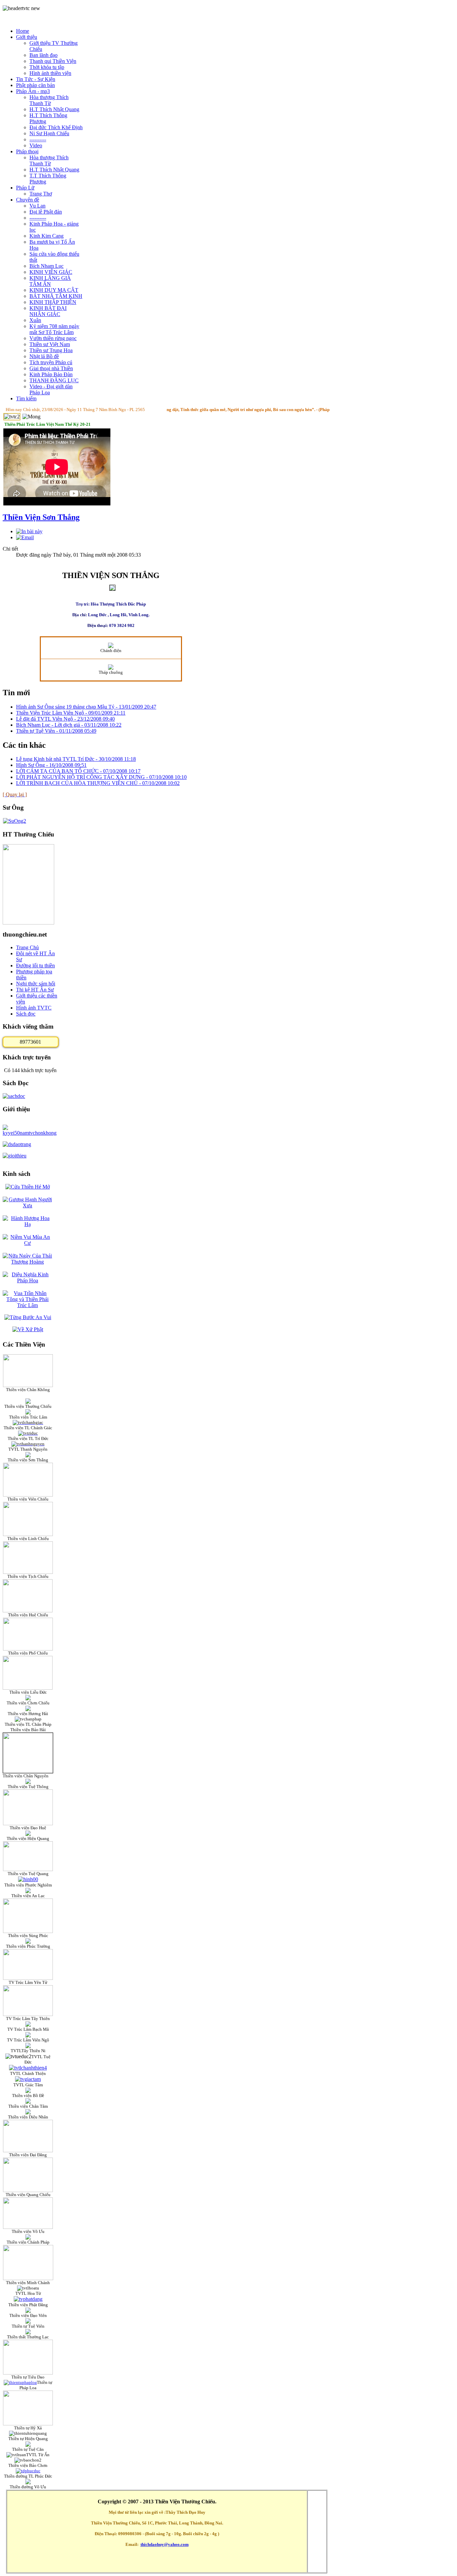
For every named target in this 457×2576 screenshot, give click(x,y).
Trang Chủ (27, 947)
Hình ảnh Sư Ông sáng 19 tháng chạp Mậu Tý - (86, 707)
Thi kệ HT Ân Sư (35, 990)
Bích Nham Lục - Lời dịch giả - (69, 725)
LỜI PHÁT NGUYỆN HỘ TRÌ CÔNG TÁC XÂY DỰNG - (101, 777)
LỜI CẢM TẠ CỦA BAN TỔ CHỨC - (78, 771)
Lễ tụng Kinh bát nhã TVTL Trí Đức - (76, 759)
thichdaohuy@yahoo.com (165, 2544)
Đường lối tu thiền (35, 965)
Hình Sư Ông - (51, 765)
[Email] (25, 537)
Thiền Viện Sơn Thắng (41, 517)
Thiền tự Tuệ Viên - (56, 731)
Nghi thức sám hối (36, 984)
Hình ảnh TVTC (34, 1008)
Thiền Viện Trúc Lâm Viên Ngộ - (71, 713)
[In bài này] (29, 531)
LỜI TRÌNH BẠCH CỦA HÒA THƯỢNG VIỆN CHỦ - (98, 783)
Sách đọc (26, 1014)
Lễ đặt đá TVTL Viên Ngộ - (65, 719)
